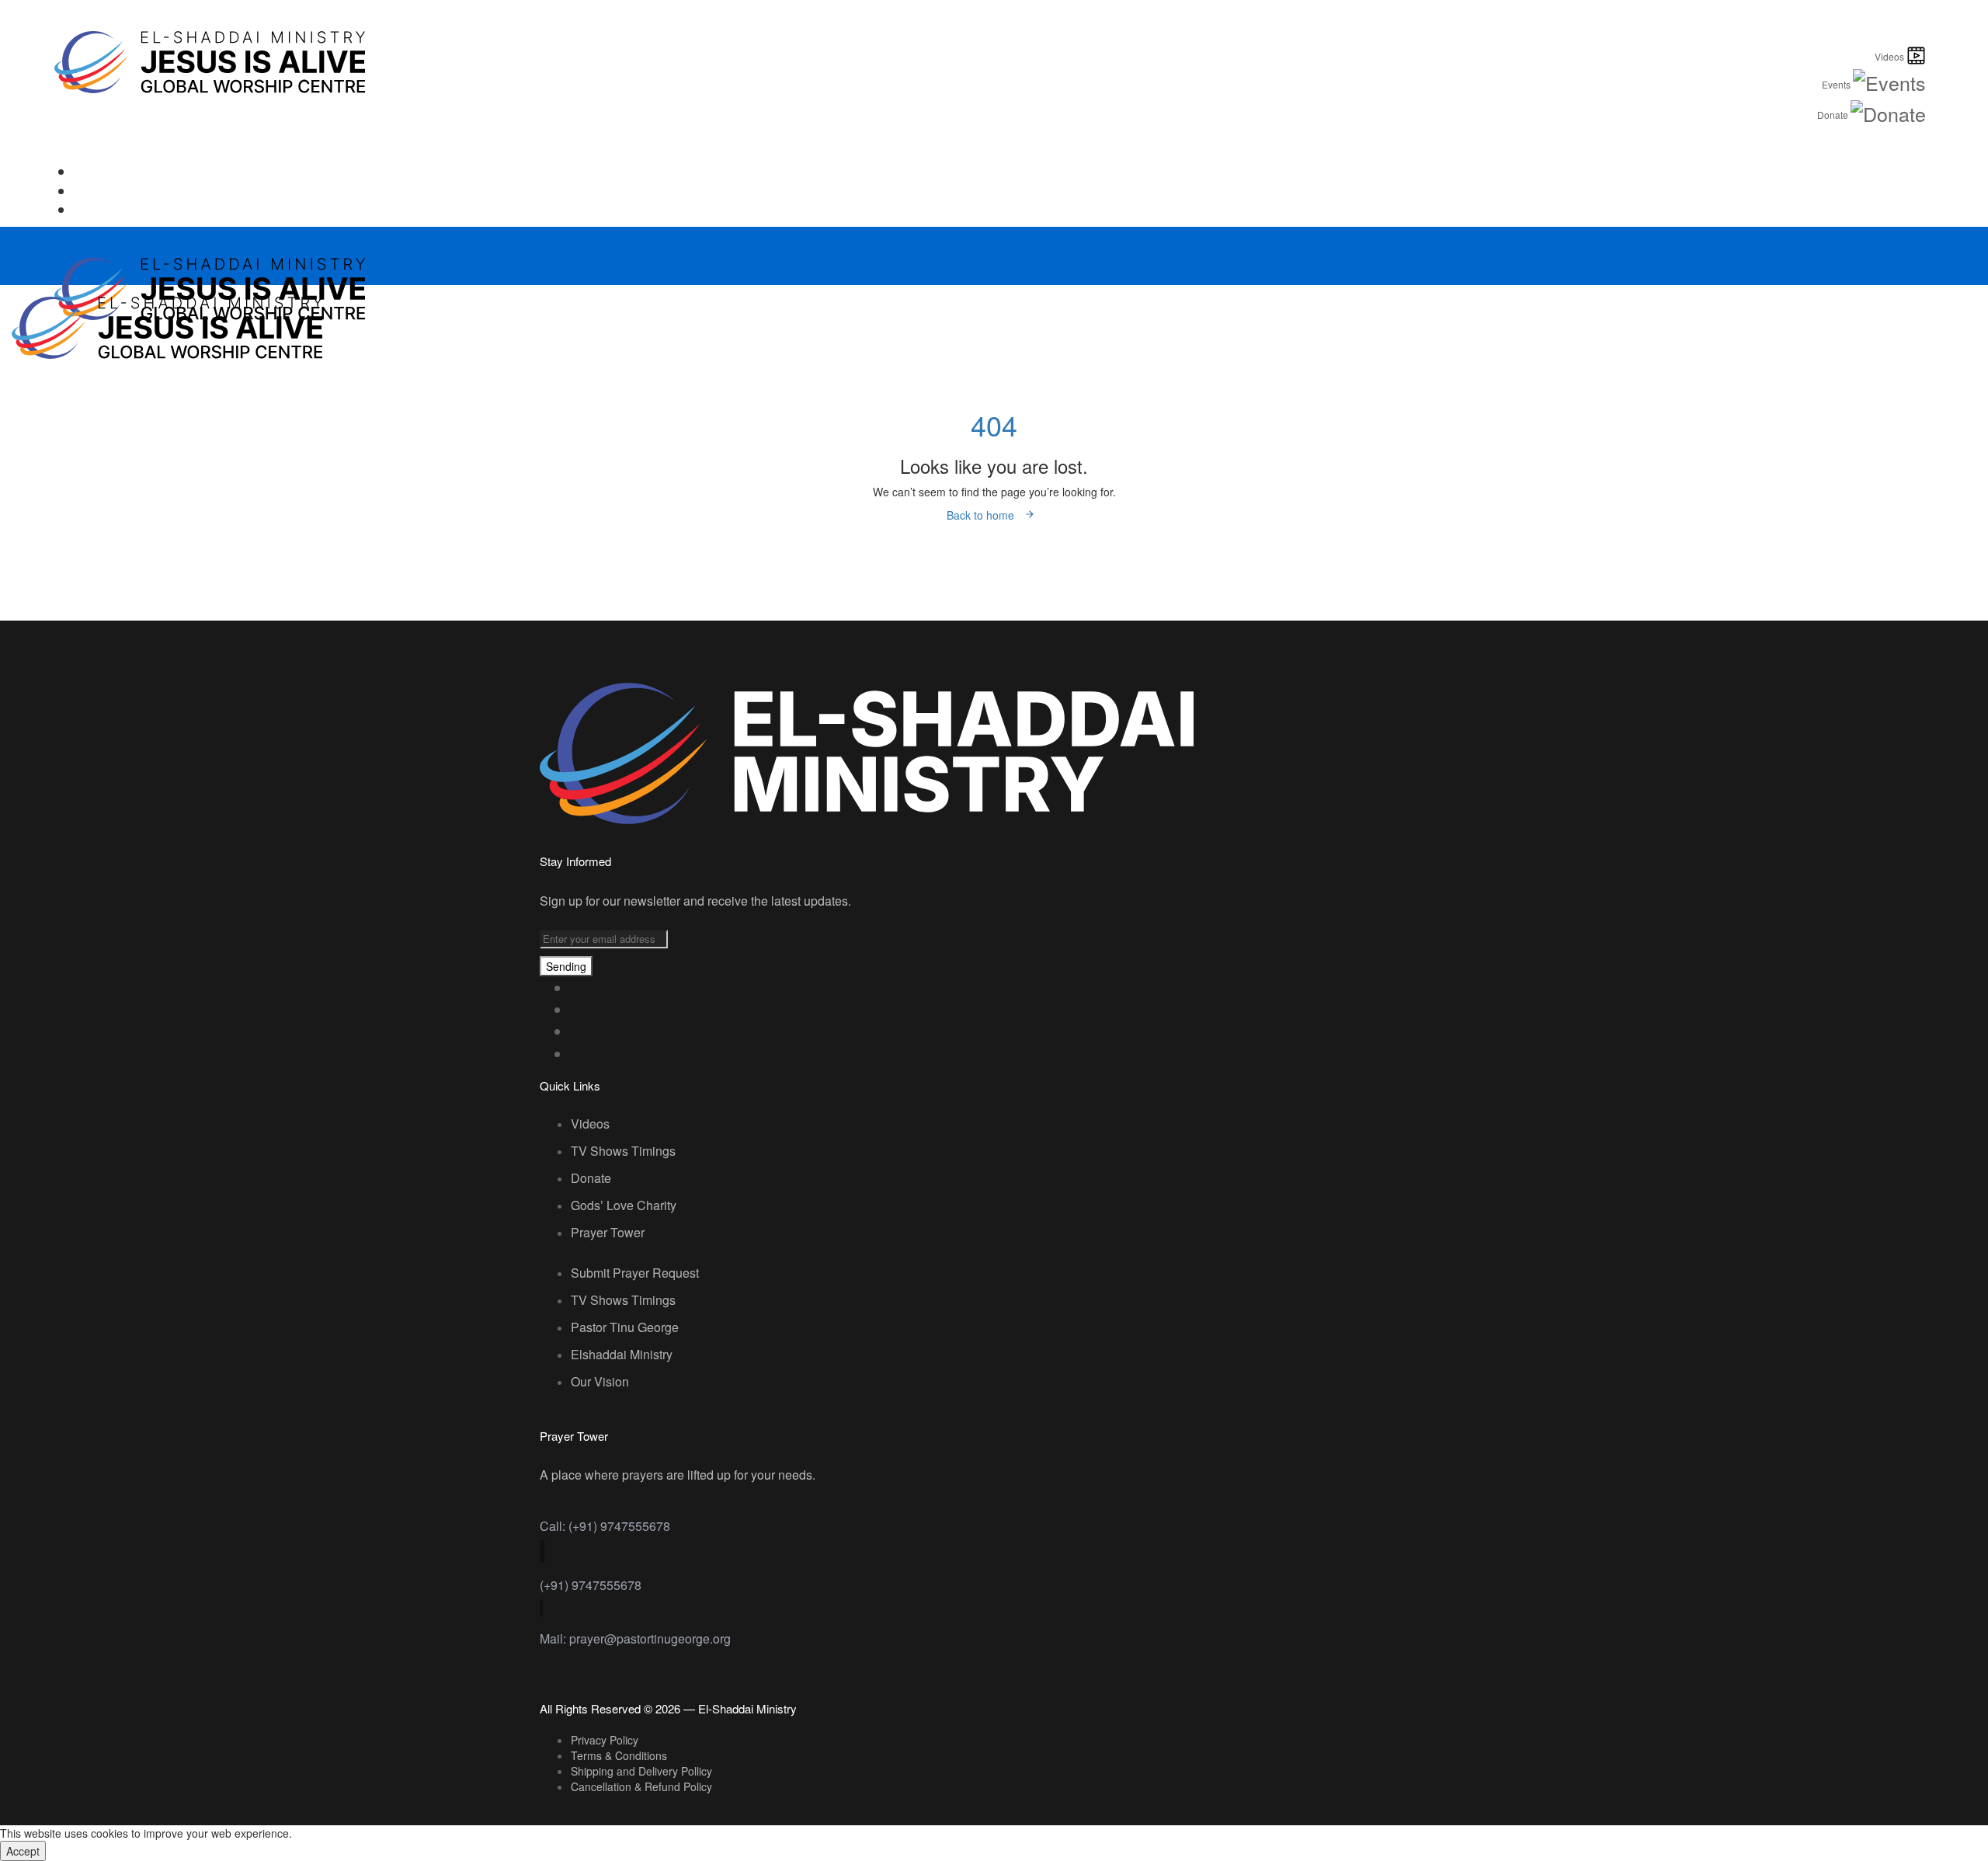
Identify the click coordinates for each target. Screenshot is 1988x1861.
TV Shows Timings (623, 1151)
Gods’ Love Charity (624, 1205)
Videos (590, 1124)
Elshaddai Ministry (622, 1354)
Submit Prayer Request (635, 1273)
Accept (23, 1851)
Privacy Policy (605, 1740)
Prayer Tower (608, 1232)
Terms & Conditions (619, 1755)
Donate (591, 1178)
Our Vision (600, 1381)
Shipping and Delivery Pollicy (641, 1771)
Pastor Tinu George (625, 1327)
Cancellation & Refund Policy (641, 1786)
